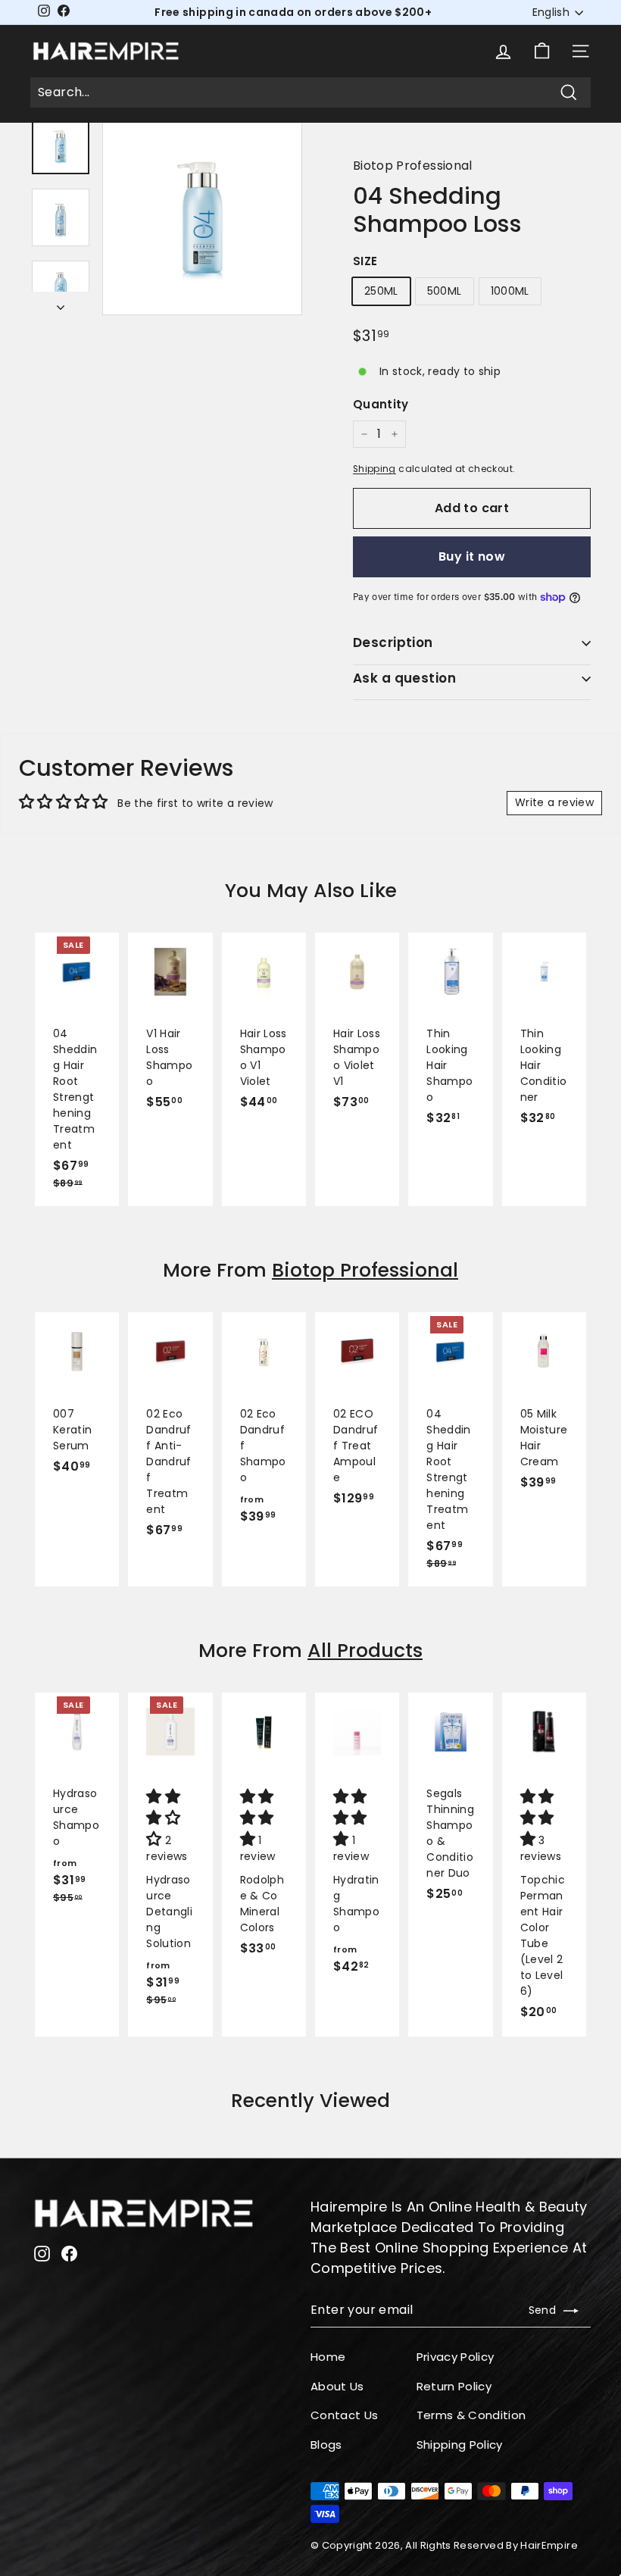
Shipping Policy (460, 2445)
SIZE (365, 261)
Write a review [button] (554, 802)
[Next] (61, 303)
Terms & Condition (471, 2415)
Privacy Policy (456, 2357)
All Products (365, 1651)
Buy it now (472, 556)
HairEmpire (549, 2545)
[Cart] (542, 51)
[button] (165, 1819)
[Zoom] (202, 215)
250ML (381, 291)
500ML (445, 291)
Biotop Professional (413, 166)
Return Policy (454, 2386)
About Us (337, 2386)
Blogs (326, 2445)
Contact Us (345, 2415)
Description (393, 642)
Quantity (381, 404)
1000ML (510, 291)
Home (328, 2357)
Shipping (374, 469)
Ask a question (404, 678)
